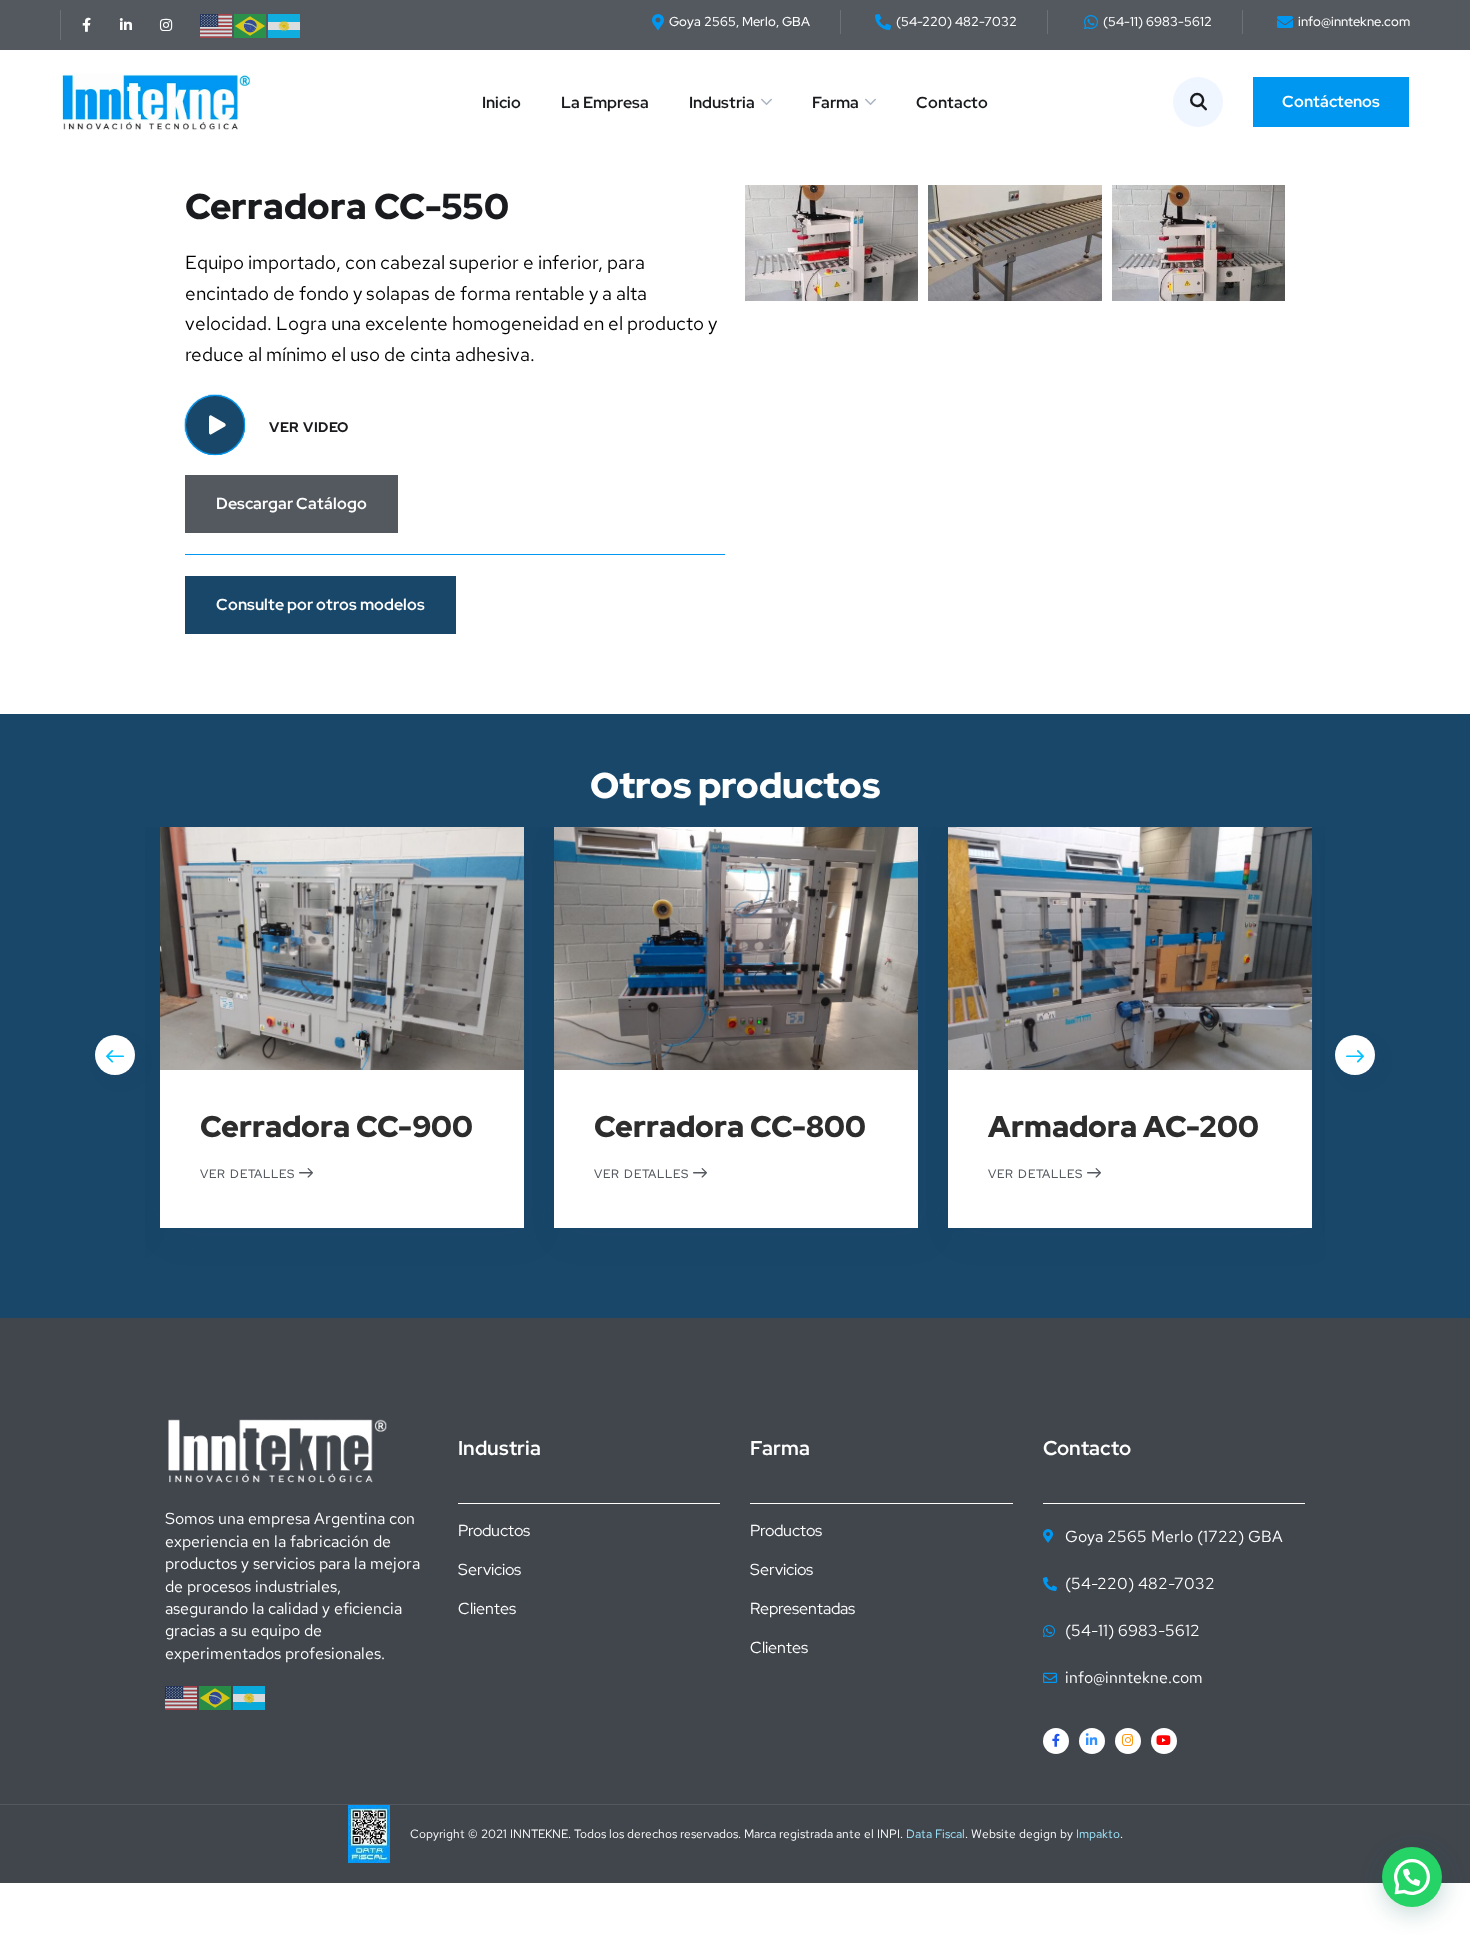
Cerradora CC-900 (336, 1126)
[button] (1412, 1877)
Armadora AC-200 (1123, 1126)
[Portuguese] (251, 24)
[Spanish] (285, 24)
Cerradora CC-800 (730, 1126)
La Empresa (605, 102)
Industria (722, 102)
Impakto (1098, 1834)
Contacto (952, 102)
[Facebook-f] (86, 25)
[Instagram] (166, 25)
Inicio (501, 102)
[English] (217, 24)
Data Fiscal (935, 1834)
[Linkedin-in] (126, 25)
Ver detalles (249, 1173)
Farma (835, 102)
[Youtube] (1164, 1741)
